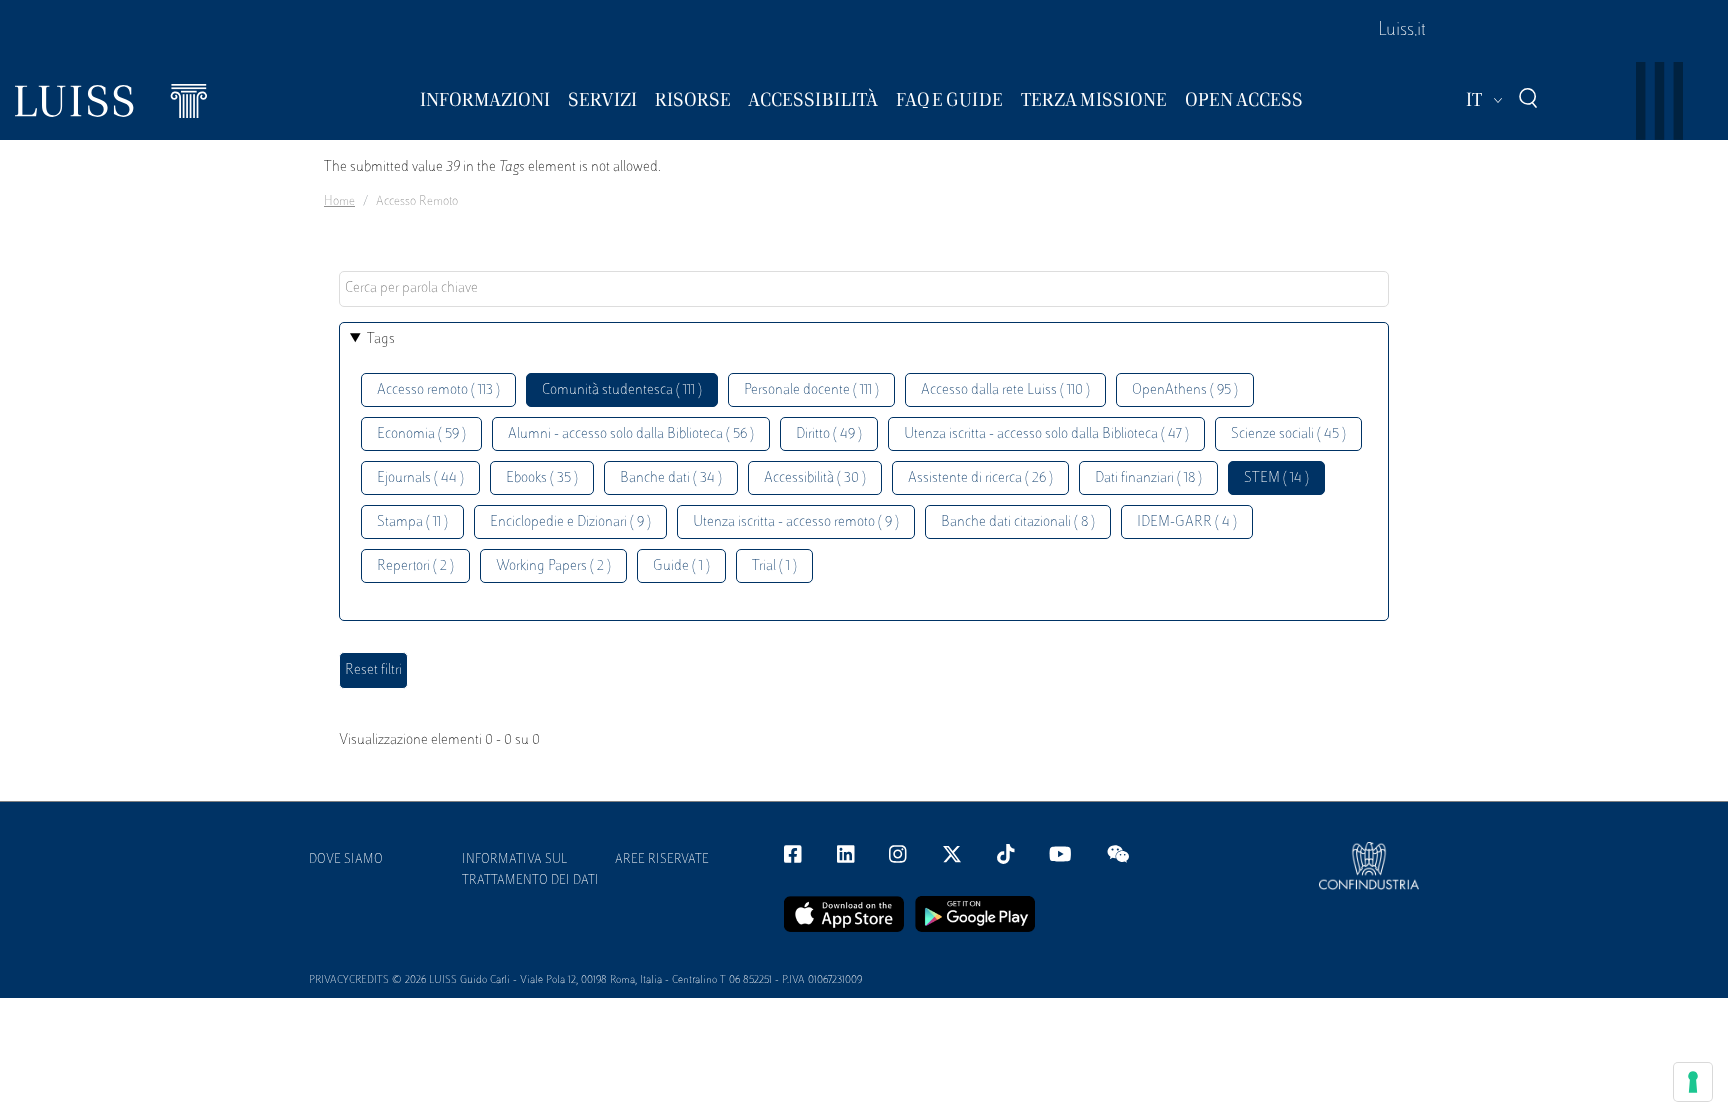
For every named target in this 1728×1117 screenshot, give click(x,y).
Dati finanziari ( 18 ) (1148, 478)
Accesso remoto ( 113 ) (438, 390)
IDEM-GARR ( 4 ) (1187, 522)
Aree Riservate (662, 860)
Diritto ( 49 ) (829, 434)
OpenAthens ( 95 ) (1185, 390)
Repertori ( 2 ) (415, 566)
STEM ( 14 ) (1276, 478)
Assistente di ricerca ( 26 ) (980, 478)
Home (339, 202)
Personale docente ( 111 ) (811, 390)
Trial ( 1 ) (774, 566)
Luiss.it (1402, 31)
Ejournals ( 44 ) (420, 478)
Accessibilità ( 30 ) (815, 478)
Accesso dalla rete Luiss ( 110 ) (1005, 390)
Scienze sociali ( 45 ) (1288, 434)
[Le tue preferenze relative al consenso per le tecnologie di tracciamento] (1693, 1082)
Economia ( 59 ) (421, 434)
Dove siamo (346, 860)
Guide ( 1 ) (681, 566)
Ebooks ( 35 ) (542, 478)
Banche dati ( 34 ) (671, 478)
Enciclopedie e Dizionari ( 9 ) (570, 522)
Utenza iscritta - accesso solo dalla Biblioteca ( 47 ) (1046, 434)
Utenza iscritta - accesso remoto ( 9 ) (796, 522)
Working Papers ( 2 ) (553, 566)
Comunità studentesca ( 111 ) (622, 390)
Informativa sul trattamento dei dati (530, 870)
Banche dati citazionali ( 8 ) (1018, 522)
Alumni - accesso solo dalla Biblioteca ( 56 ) (631, 434)
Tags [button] (381, 339)
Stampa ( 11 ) (412, 522)
